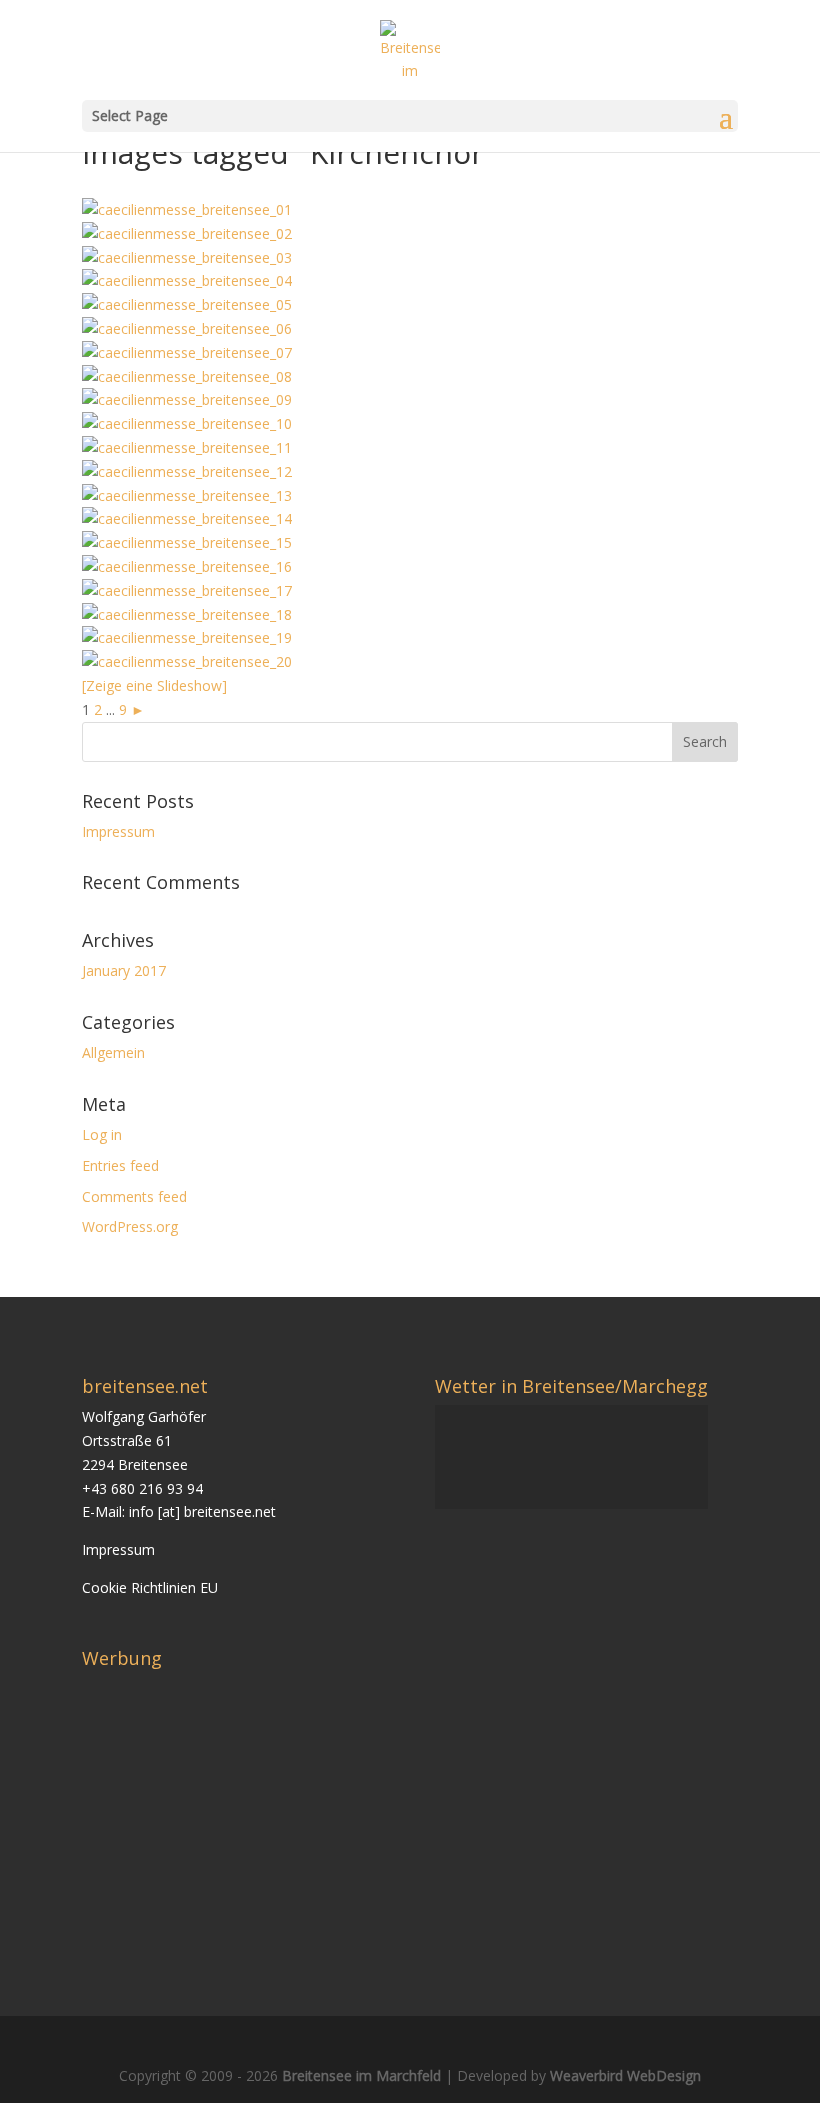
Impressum (118, 831)
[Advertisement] (250, 1817)
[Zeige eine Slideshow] (154, 685)
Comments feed (134, 1196)
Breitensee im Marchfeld (361, 2075)
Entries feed (120, 1165)
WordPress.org (130, 1226)
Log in (102, 1134)
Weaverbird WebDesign (625, 2075)
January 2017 (124, 970)
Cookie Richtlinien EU (150, 1587)
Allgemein (113, 1052)
